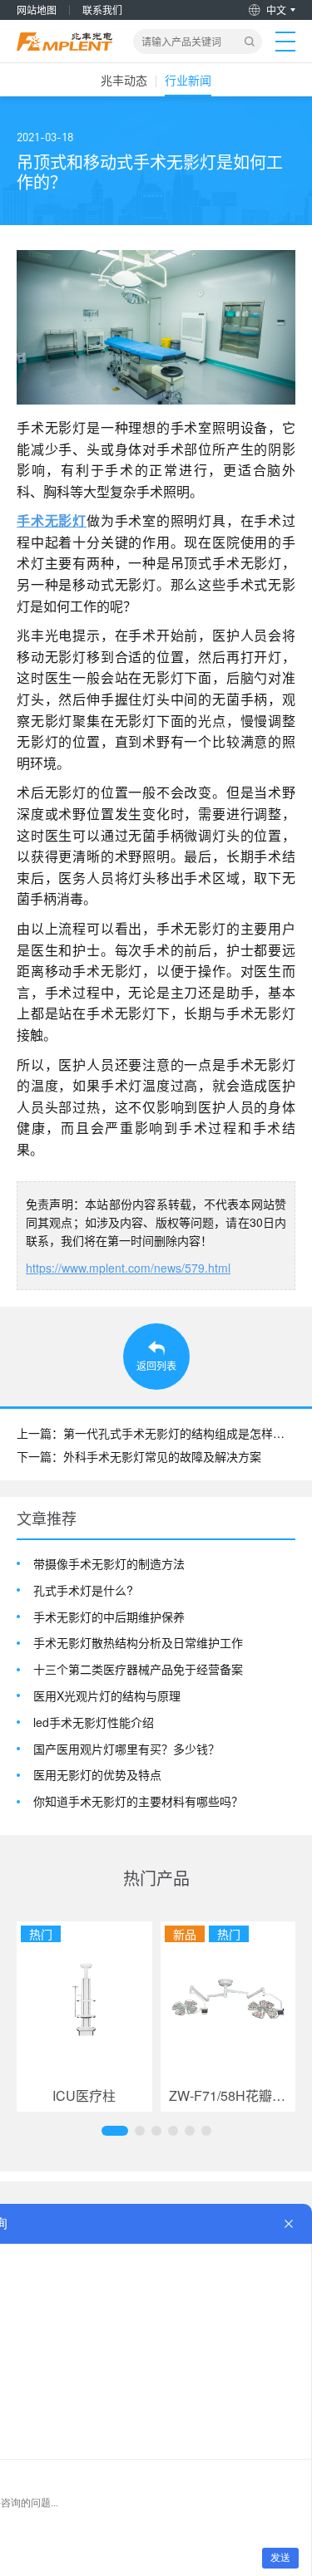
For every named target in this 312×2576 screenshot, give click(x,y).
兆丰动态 (124, 80)
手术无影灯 (52, 520)
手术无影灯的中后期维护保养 (109, 1617)
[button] (115, 2131)
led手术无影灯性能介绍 (94, 1722)
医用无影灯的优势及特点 (97, 1775)
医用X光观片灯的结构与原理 (107, 1696)
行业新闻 (188, 80)
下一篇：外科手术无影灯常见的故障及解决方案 (139, 1456)
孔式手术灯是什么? (83, 1590)
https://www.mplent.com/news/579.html (128, 1268)
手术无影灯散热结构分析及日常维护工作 (138, 1643)
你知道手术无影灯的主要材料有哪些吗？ (138, 1801)
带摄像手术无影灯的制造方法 (109, 1564)
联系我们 (102, 10)
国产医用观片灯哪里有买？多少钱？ (126, 1749)
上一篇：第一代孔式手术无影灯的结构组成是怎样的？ (156, 1433)
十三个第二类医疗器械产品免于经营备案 (138, 1669)
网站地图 (37, 10)
